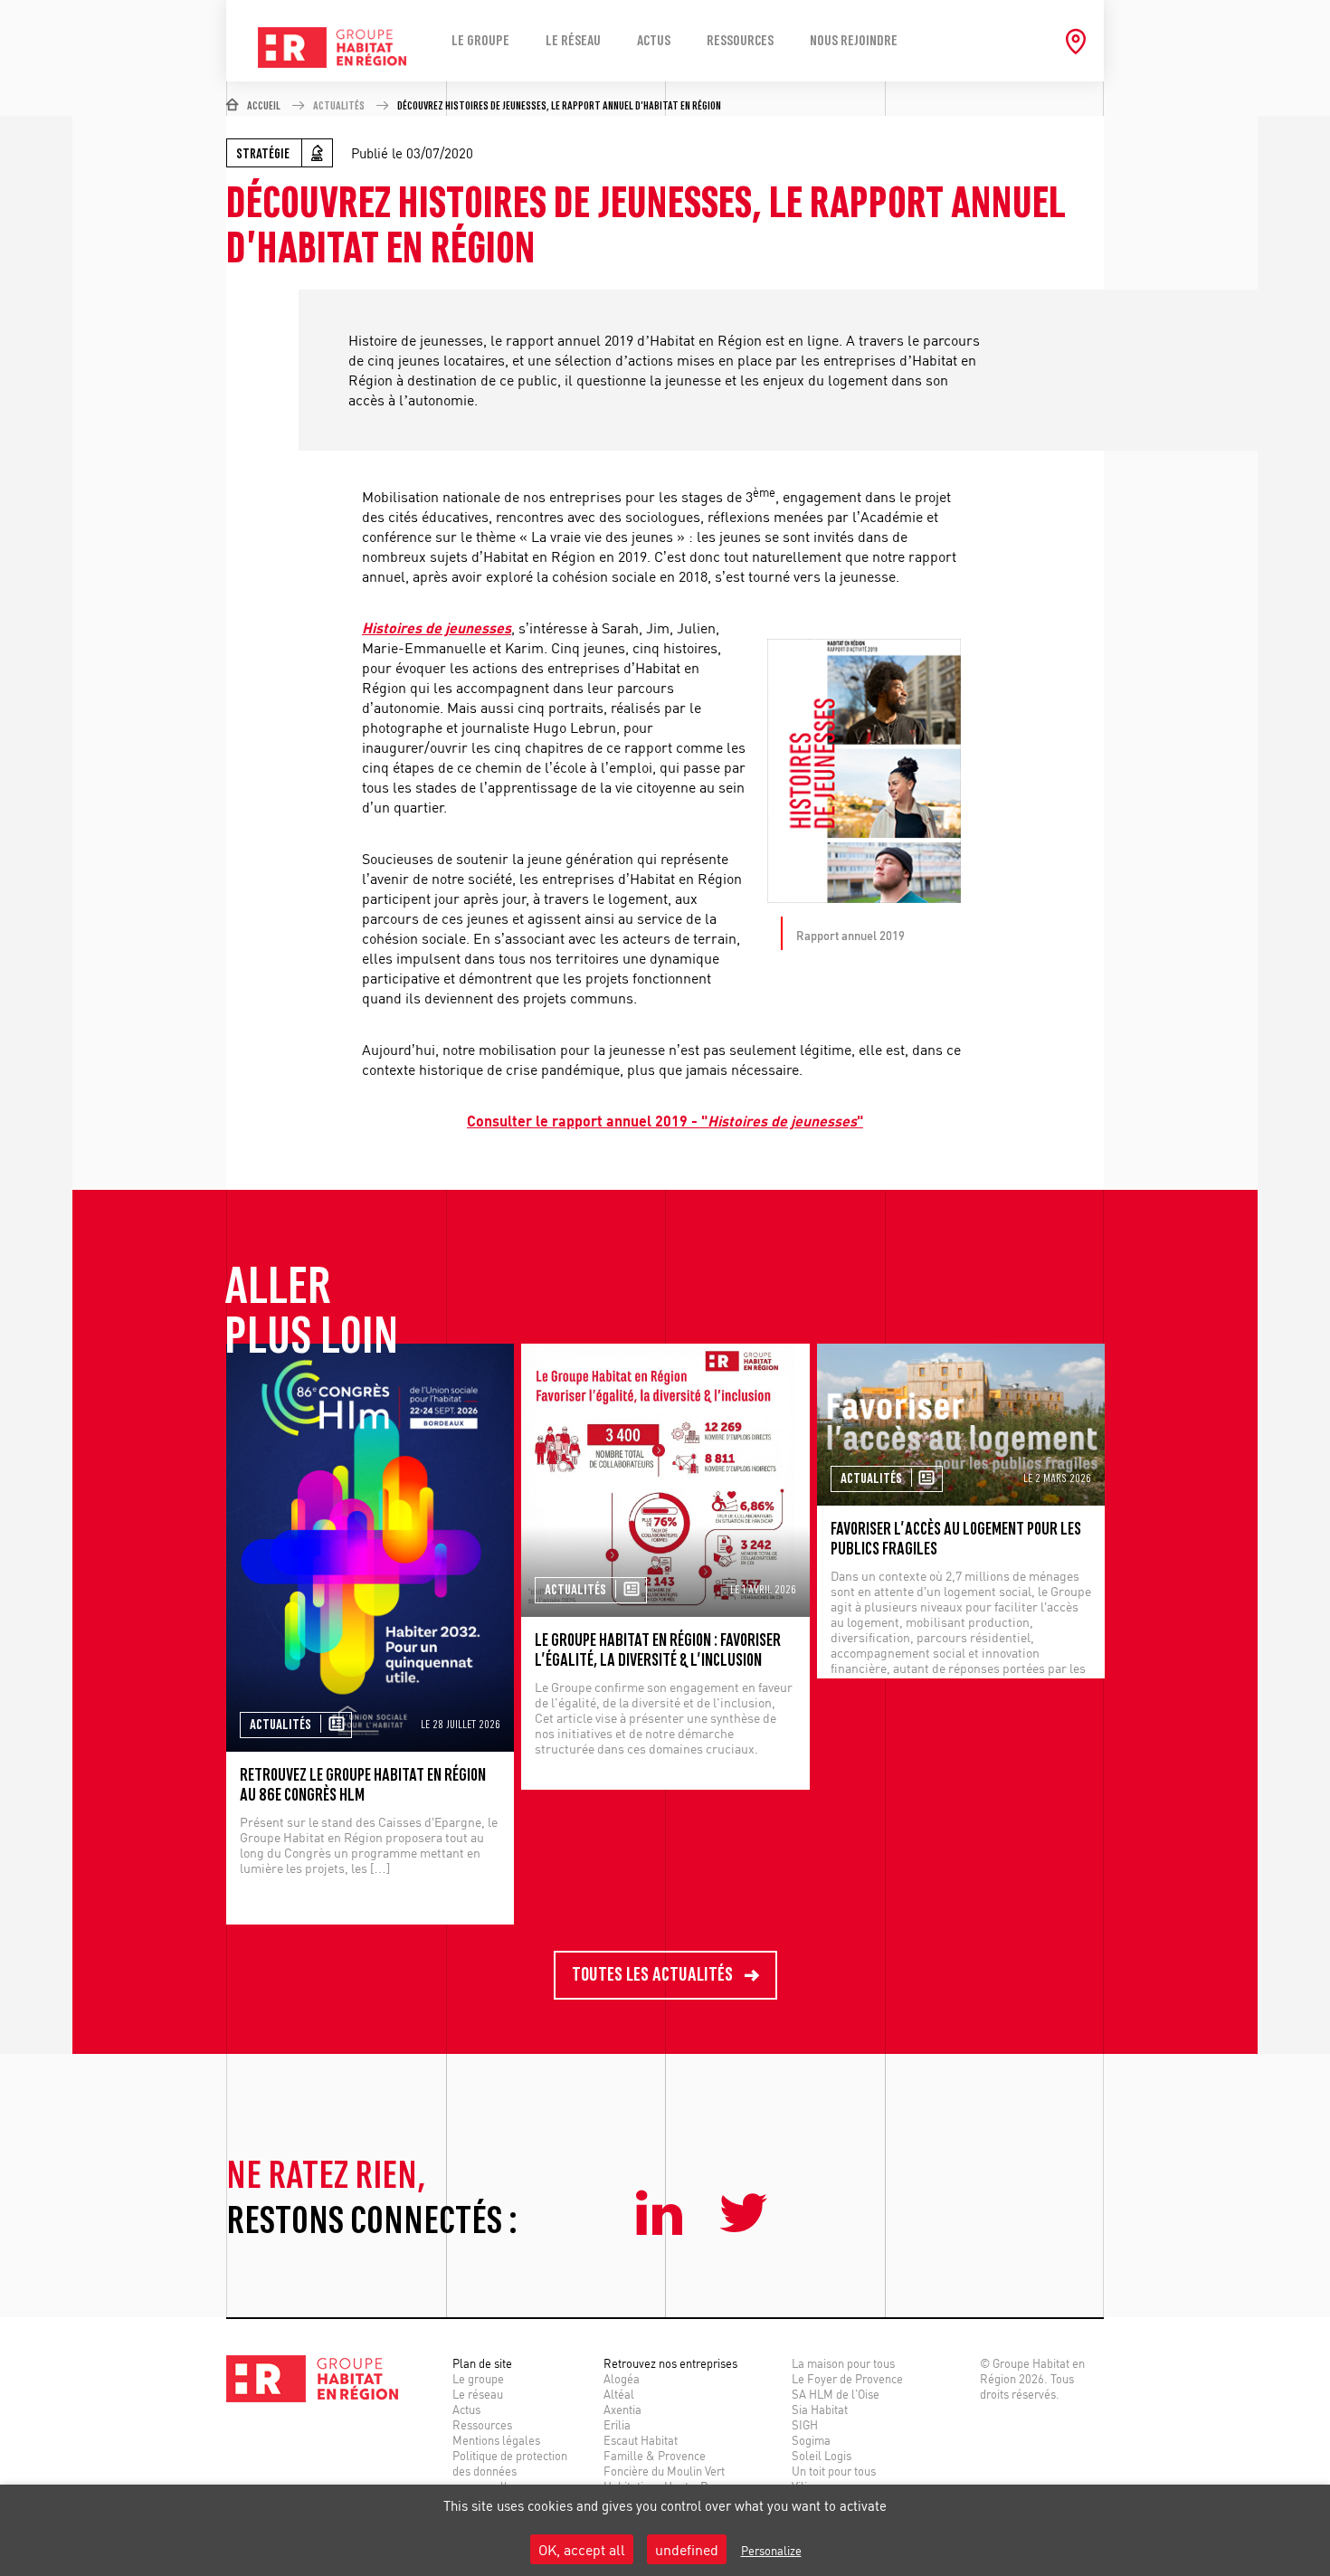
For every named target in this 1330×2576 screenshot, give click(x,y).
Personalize (771, 2550)
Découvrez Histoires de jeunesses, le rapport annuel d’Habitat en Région (559, 106)
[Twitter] (744, 2216)
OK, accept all (582, 2549)
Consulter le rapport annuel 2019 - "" (665, 1121)
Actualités (339, 106)
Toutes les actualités (654, 1975)
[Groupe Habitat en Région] (332, 20)
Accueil (264, 106)
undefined (687, 2549)
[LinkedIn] (664, 2216)
